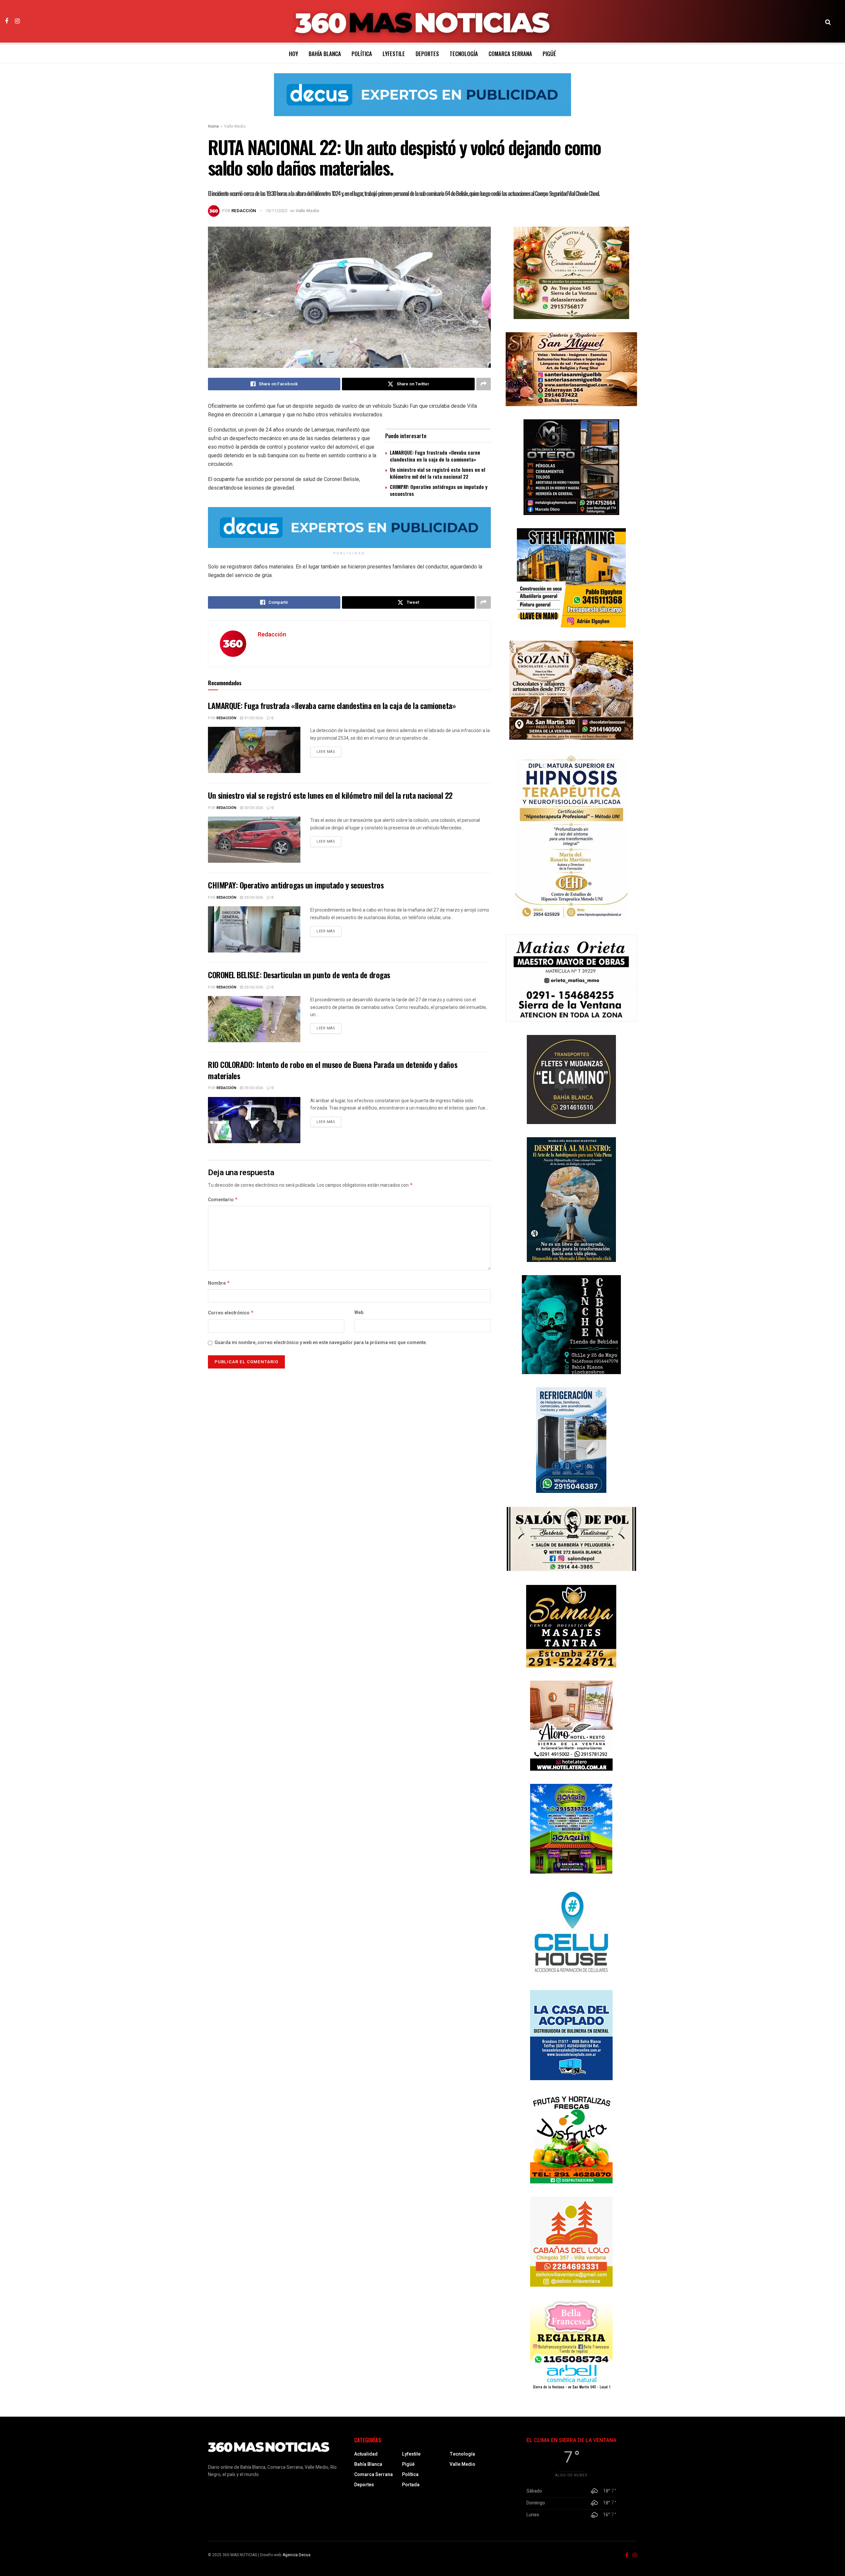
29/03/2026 (253, 898)
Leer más (329, 752)
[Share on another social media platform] (484, 384)
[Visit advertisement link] (422, 100)
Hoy (293, 54)
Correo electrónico (231, 1313)
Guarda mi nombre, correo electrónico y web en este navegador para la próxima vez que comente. (321, 1343)
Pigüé (549, 54)
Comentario (223, 1200)
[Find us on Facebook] (7, 21)
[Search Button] (828, 21)
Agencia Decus (297, 2555)
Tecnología (464, 54)
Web (359, 1313)
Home (213, 126)
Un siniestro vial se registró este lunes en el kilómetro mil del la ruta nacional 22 (438, 473)
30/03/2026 (253, 808)
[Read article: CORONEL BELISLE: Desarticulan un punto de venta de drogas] (254, 1019)
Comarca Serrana (510, 54)
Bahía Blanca (325, 54)
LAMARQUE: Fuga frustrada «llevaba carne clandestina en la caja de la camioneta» (435, 456)
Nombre (219, 1283)
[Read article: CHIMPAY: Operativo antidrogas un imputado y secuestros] (254, 929)
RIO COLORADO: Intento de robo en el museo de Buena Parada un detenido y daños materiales (333, 1070)
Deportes (427, 54)
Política (362, 54)
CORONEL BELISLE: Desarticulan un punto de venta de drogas (299, 975)
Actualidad (366, 2454)
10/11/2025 (276, 211)
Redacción (244, 211)
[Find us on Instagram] (17, 21)
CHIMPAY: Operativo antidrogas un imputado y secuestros (439, 490)
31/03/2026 (253, 718)
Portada (411, 2485)
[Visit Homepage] (423, 21)
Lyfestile (394, 54)
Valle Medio (235, 126)
